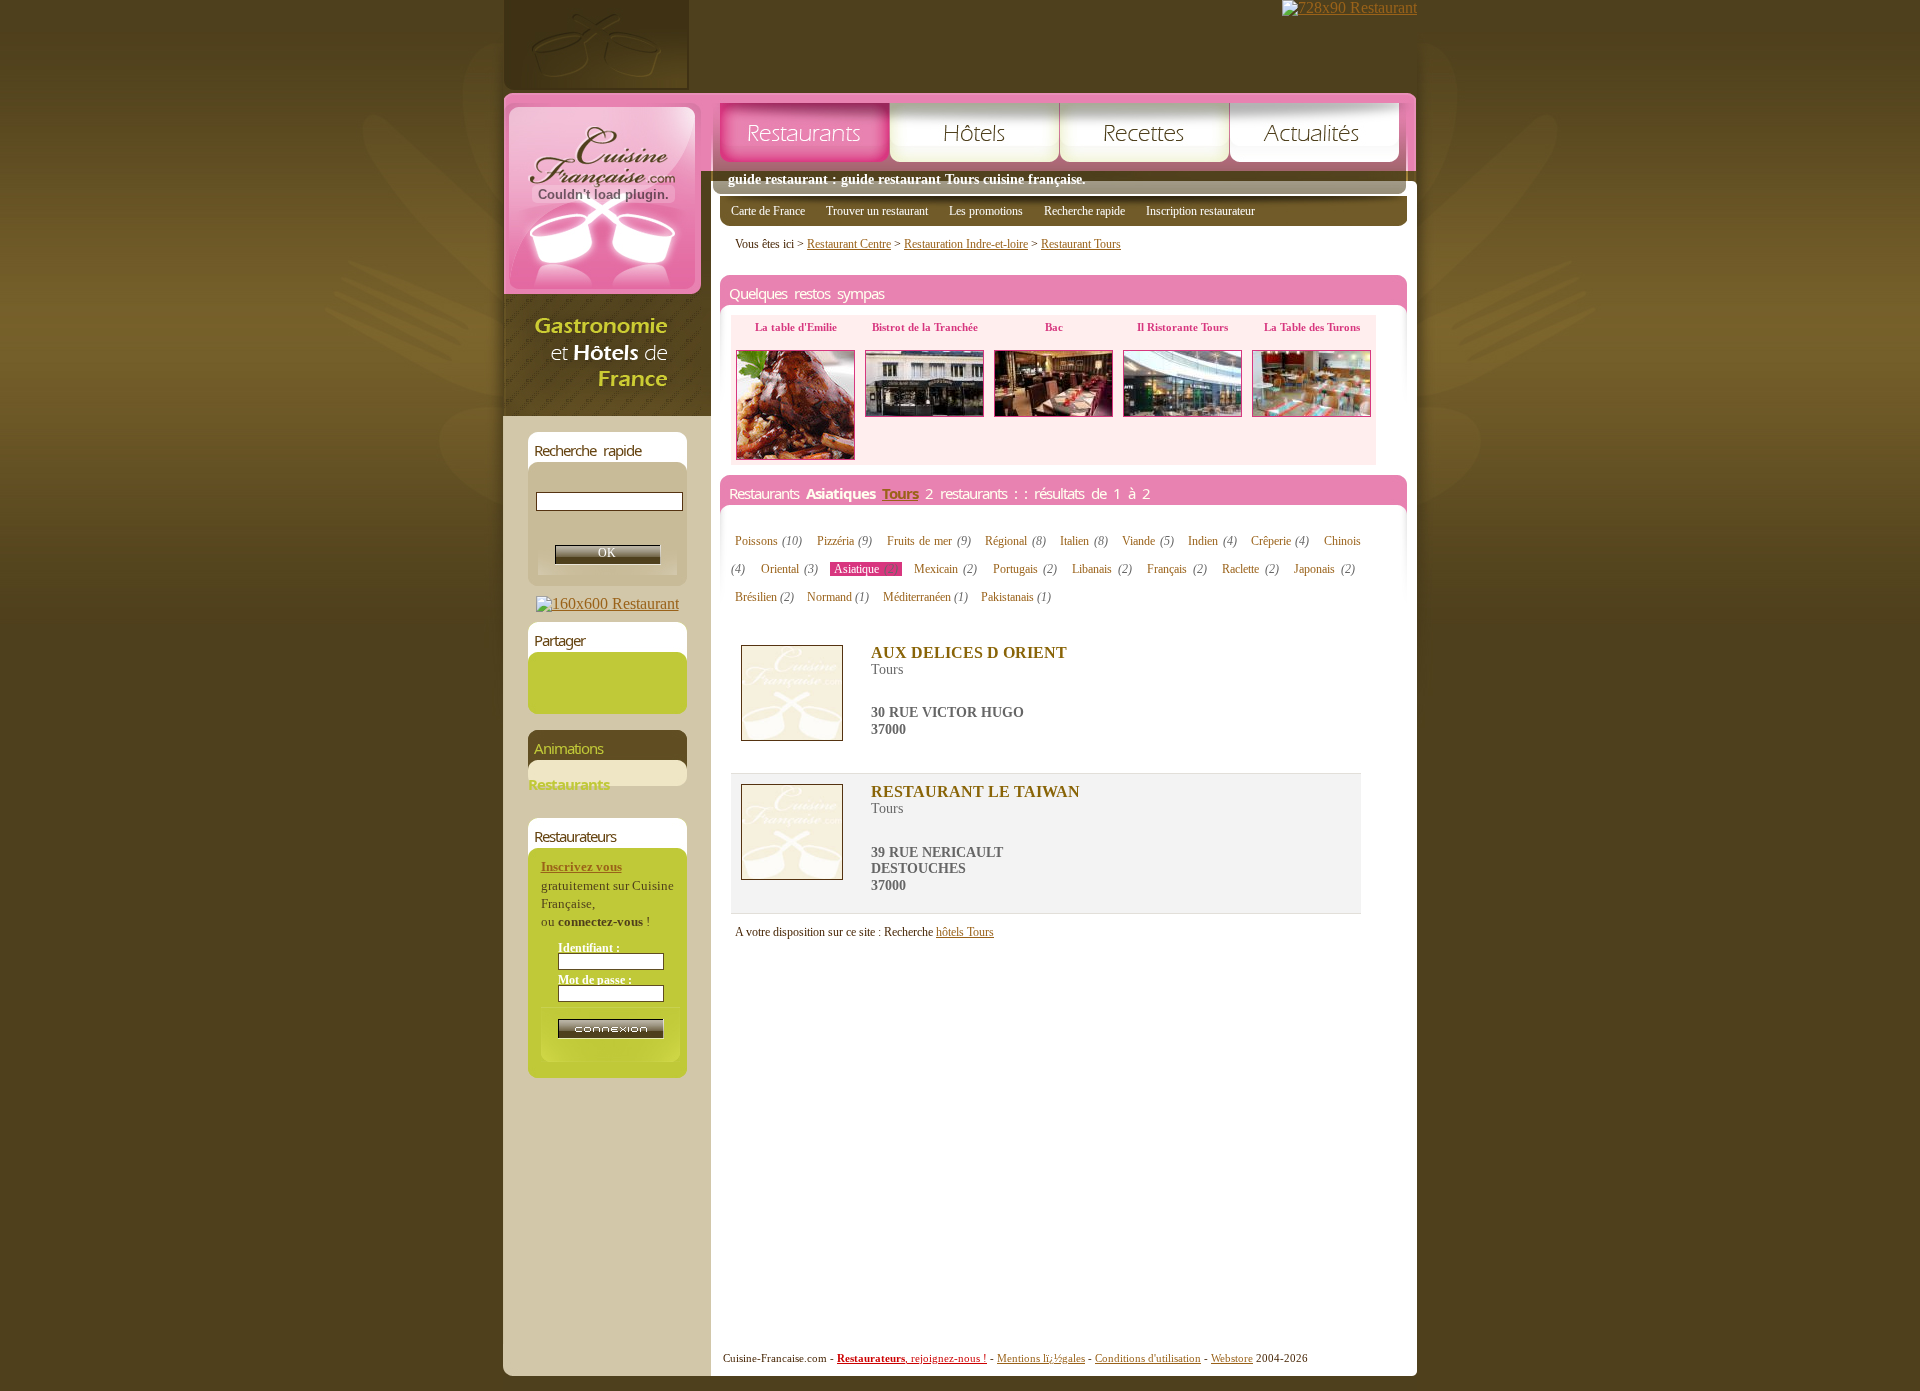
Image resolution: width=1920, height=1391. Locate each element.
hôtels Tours (965, 932)
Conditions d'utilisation (1148, 1358)
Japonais (1324, 569)
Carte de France (768, 211)
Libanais (1101, 569)
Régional (1015, 541)
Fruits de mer (929, 541)
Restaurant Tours (1081, 244)
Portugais (1025, 569)
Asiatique (866, 569)
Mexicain (945, 569)
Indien (1212, 541)
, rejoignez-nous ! (912, 1358)
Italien (1083, 541)
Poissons (768, 541)
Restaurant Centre (849, 244)
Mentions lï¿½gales (1041, 1358)
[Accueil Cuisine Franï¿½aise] (607, 410)
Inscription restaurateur (1200, 211)
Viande (1147, 541)
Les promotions (986, 211)
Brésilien (764, 597)
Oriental (789, 569)
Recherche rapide (1084, 211)
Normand (838, 597)
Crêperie (1280, 541)
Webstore (1232, 1358)
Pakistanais (1016, 597)
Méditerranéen (925, 597)
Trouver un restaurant (877, 211)
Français (1176, 569)
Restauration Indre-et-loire (966, 244)
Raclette (1250, 569)
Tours (900, 493)
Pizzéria (844, 541)
